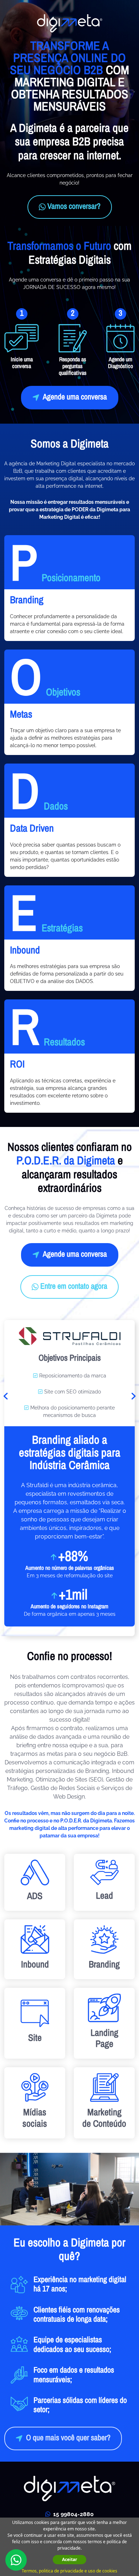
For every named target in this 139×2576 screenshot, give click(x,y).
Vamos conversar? (74, 207)
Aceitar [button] (69, 2559)
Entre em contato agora (74, 1287)
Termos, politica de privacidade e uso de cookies (69, 2571)
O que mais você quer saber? (68, 2438)
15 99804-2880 (73, 2514)
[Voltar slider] (6, 1396)
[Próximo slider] (133, 1396)
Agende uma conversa (75, 397)
